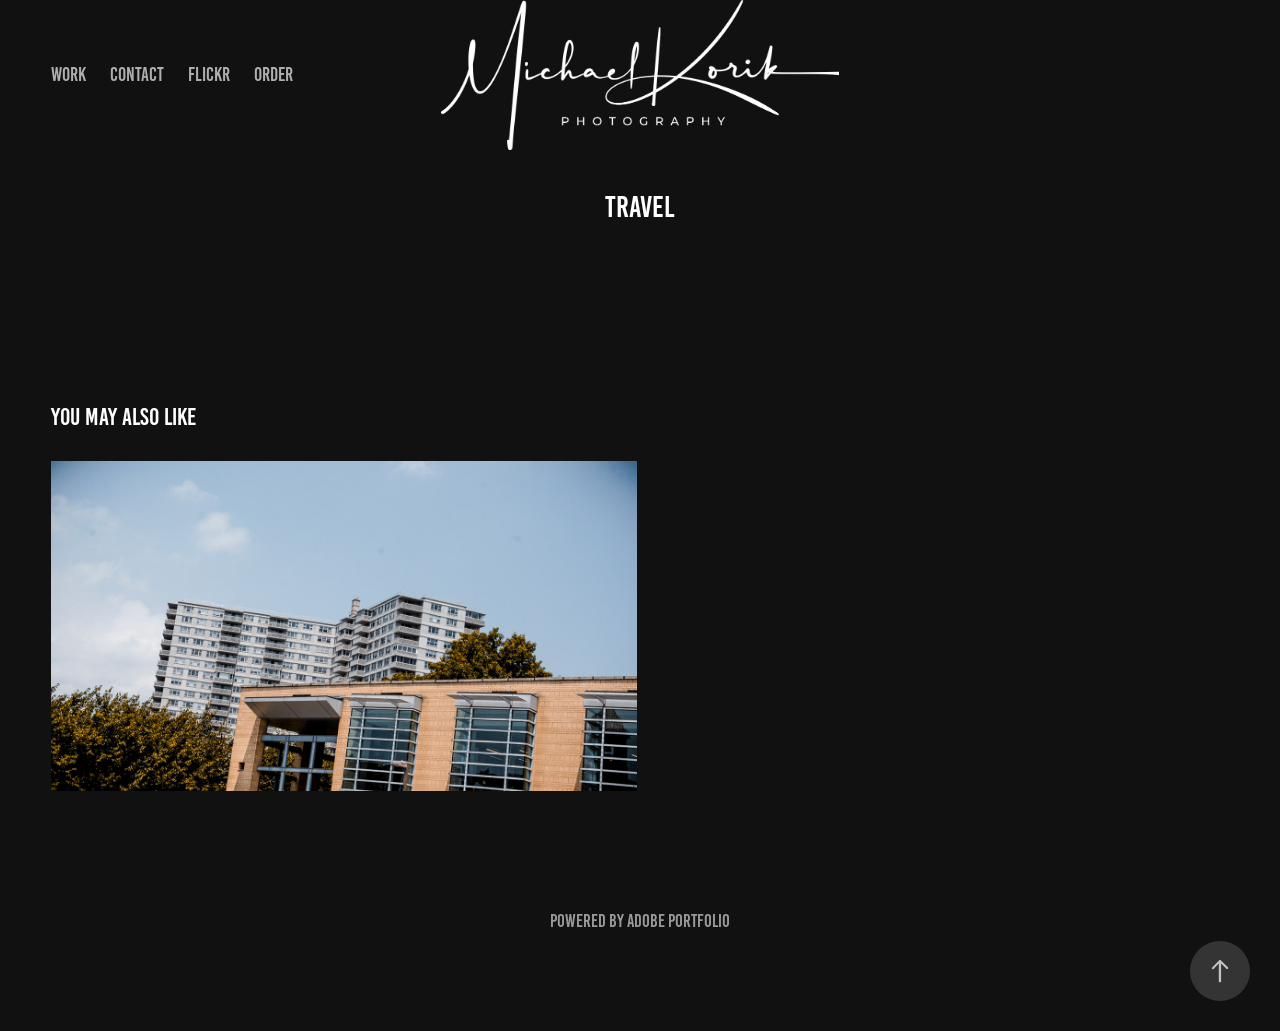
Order (273, 74)
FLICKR (209, 74)
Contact (137, 74)
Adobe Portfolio (678, 921)
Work (68, 74)
